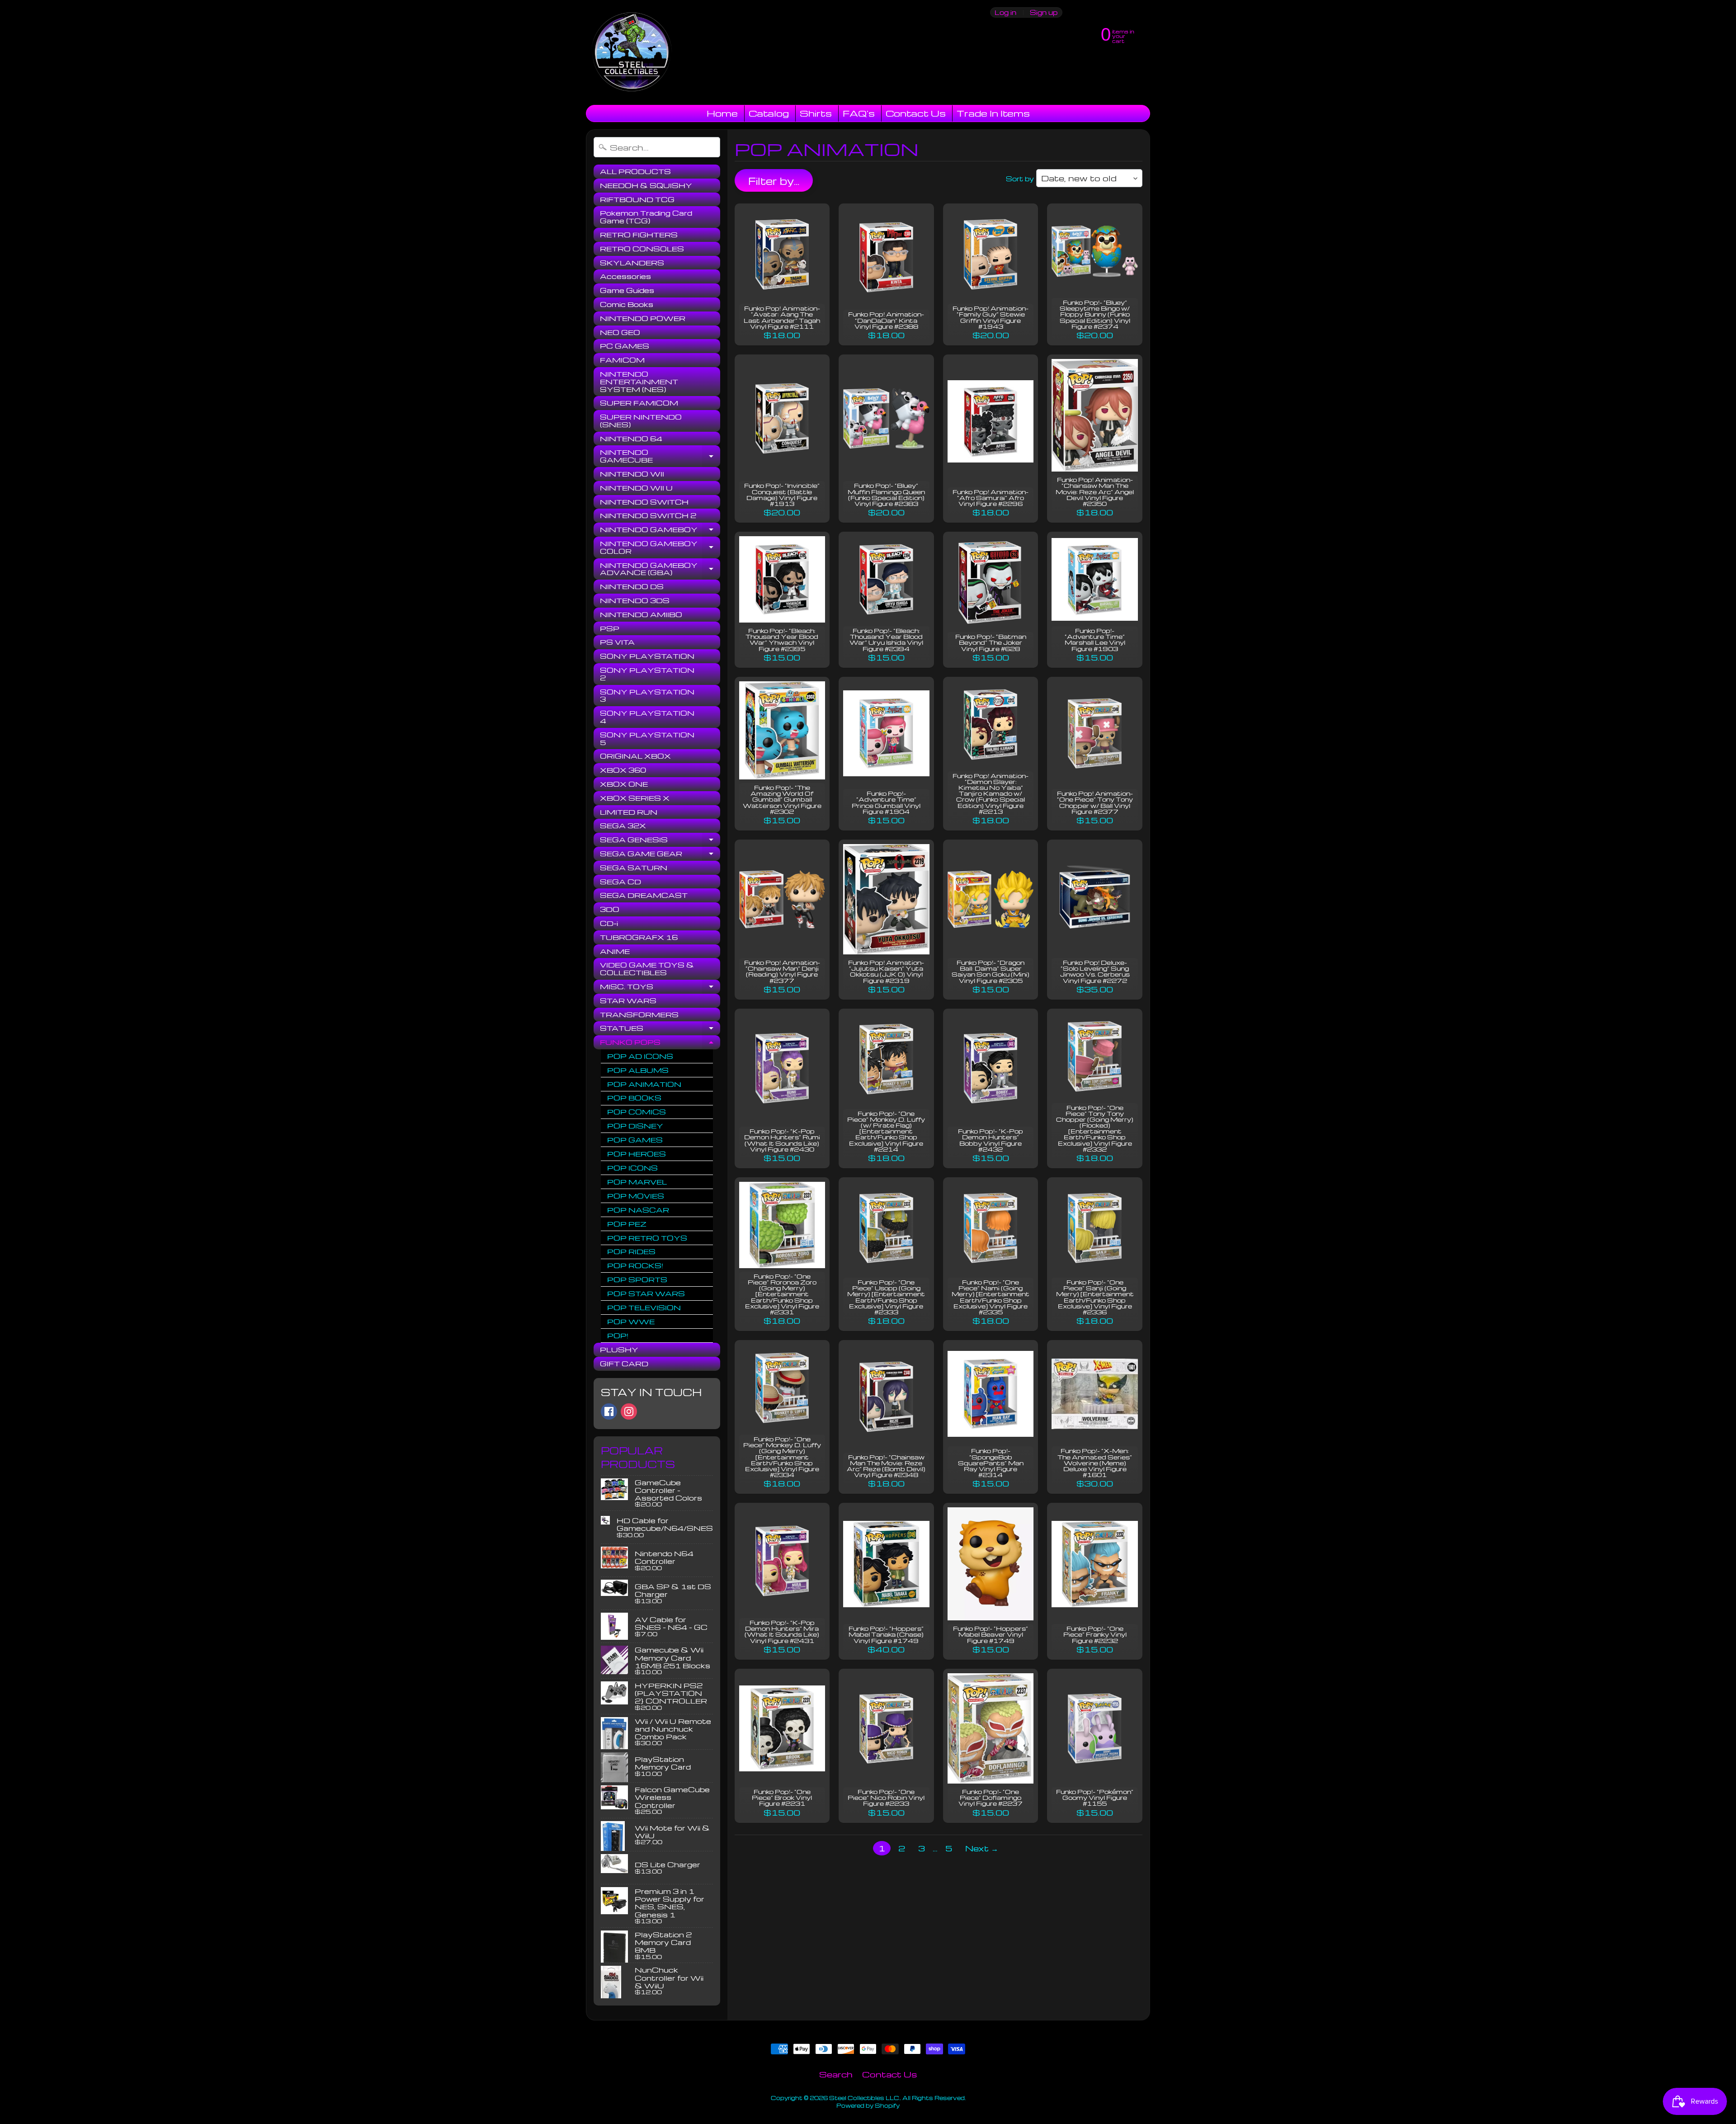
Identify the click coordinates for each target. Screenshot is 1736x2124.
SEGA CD (620, 882)
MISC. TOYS (660, 988)
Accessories (625, 276)
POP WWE (631, 1322)
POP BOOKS (634, 1098)
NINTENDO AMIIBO (641, 614)
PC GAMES (625, 346)
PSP (610, 628)
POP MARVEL (637, 1182)
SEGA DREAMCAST (644, 895)
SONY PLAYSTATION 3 (647, 696)
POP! (618, 1336)
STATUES (660, 1029)
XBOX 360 (623, 770)
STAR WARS (628, 1001)
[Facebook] (609, 1411)
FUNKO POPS (660, 1043)
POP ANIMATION (644, 1084)
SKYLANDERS (632, 263)
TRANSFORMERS (639, 1015)
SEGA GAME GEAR (660, 855)
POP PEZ (627, 1224)
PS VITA (617, 642)
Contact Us (916, 113)
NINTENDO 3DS (635, 600)
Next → (982, 1848)
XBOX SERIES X (635, 798)
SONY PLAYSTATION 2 (647, 674)
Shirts (816, 113)
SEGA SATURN (634, 868)
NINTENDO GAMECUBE (660, 456)
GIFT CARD (624, 1364)
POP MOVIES (636, 1196)
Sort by (1020, 179)
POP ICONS (632, 1168)
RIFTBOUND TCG (637, 199)
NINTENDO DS (632, 586)
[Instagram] (629, 1411)
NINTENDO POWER (643, 318)
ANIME (615, 951)
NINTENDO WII (632, 474)
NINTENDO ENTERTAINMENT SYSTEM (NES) (639, 382)
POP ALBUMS (638, 1070)
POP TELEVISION (644, 1307)
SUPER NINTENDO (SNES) (641, 421)
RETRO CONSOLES (642, 249)
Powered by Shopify (868, 2105)
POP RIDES (631, 1251)
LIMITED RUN (629, 812)
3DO (610, 909)
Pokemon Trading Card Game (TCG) (646, 217)
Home (722, 113)
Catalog (769, 113)
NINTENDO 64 (631, 439)
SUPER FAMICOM (639, 403)
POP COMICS (637, 1112)
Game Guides (627, 290)
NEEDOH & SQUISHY (646, 185)
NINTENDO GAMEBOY (660, 531)
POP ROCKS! (635, 1265)
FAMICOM (622, 360)
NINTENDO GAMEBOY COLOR (660, 548)
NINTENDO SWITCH (644, 502)
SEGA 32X (623, 826)
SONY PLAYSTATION (647, 656)
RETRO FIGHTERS (639, 235)
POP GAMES (635, 1140)
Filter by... (774, 181)
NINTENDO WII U (636, 488)
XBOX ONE (624, 784)
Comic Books (627, 304)
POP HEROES (637, 1154)
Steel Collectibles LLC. (865, 2098)
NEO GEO (620, 332)
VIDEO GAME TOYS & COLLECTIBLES (647, 969)
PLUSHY (619, 1350)
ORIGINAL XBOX (635, 756)
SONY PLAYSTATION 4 (647, 717)
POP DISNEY (635, 1126)
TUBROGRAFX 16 (639, 937)
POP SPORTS (637, 1279)
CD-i (609, 923)
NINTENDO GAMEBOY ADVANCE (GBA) (660, 569)
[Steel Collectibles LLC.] (632, 52)
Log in (1005, 12)
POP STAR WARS (646, 1293)
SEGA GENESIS (660, 841)
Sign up (1044, 12)
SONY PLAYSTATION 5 (647, 739)
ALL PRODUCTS (635, 171)
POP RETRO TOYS (647, 1238)
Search (836, 2074)
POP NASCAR (638, 1210)
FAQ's (859, 113)
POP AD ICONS (640, 1056)
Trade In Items (993, 113)
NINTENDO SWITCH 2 (648, 515)
